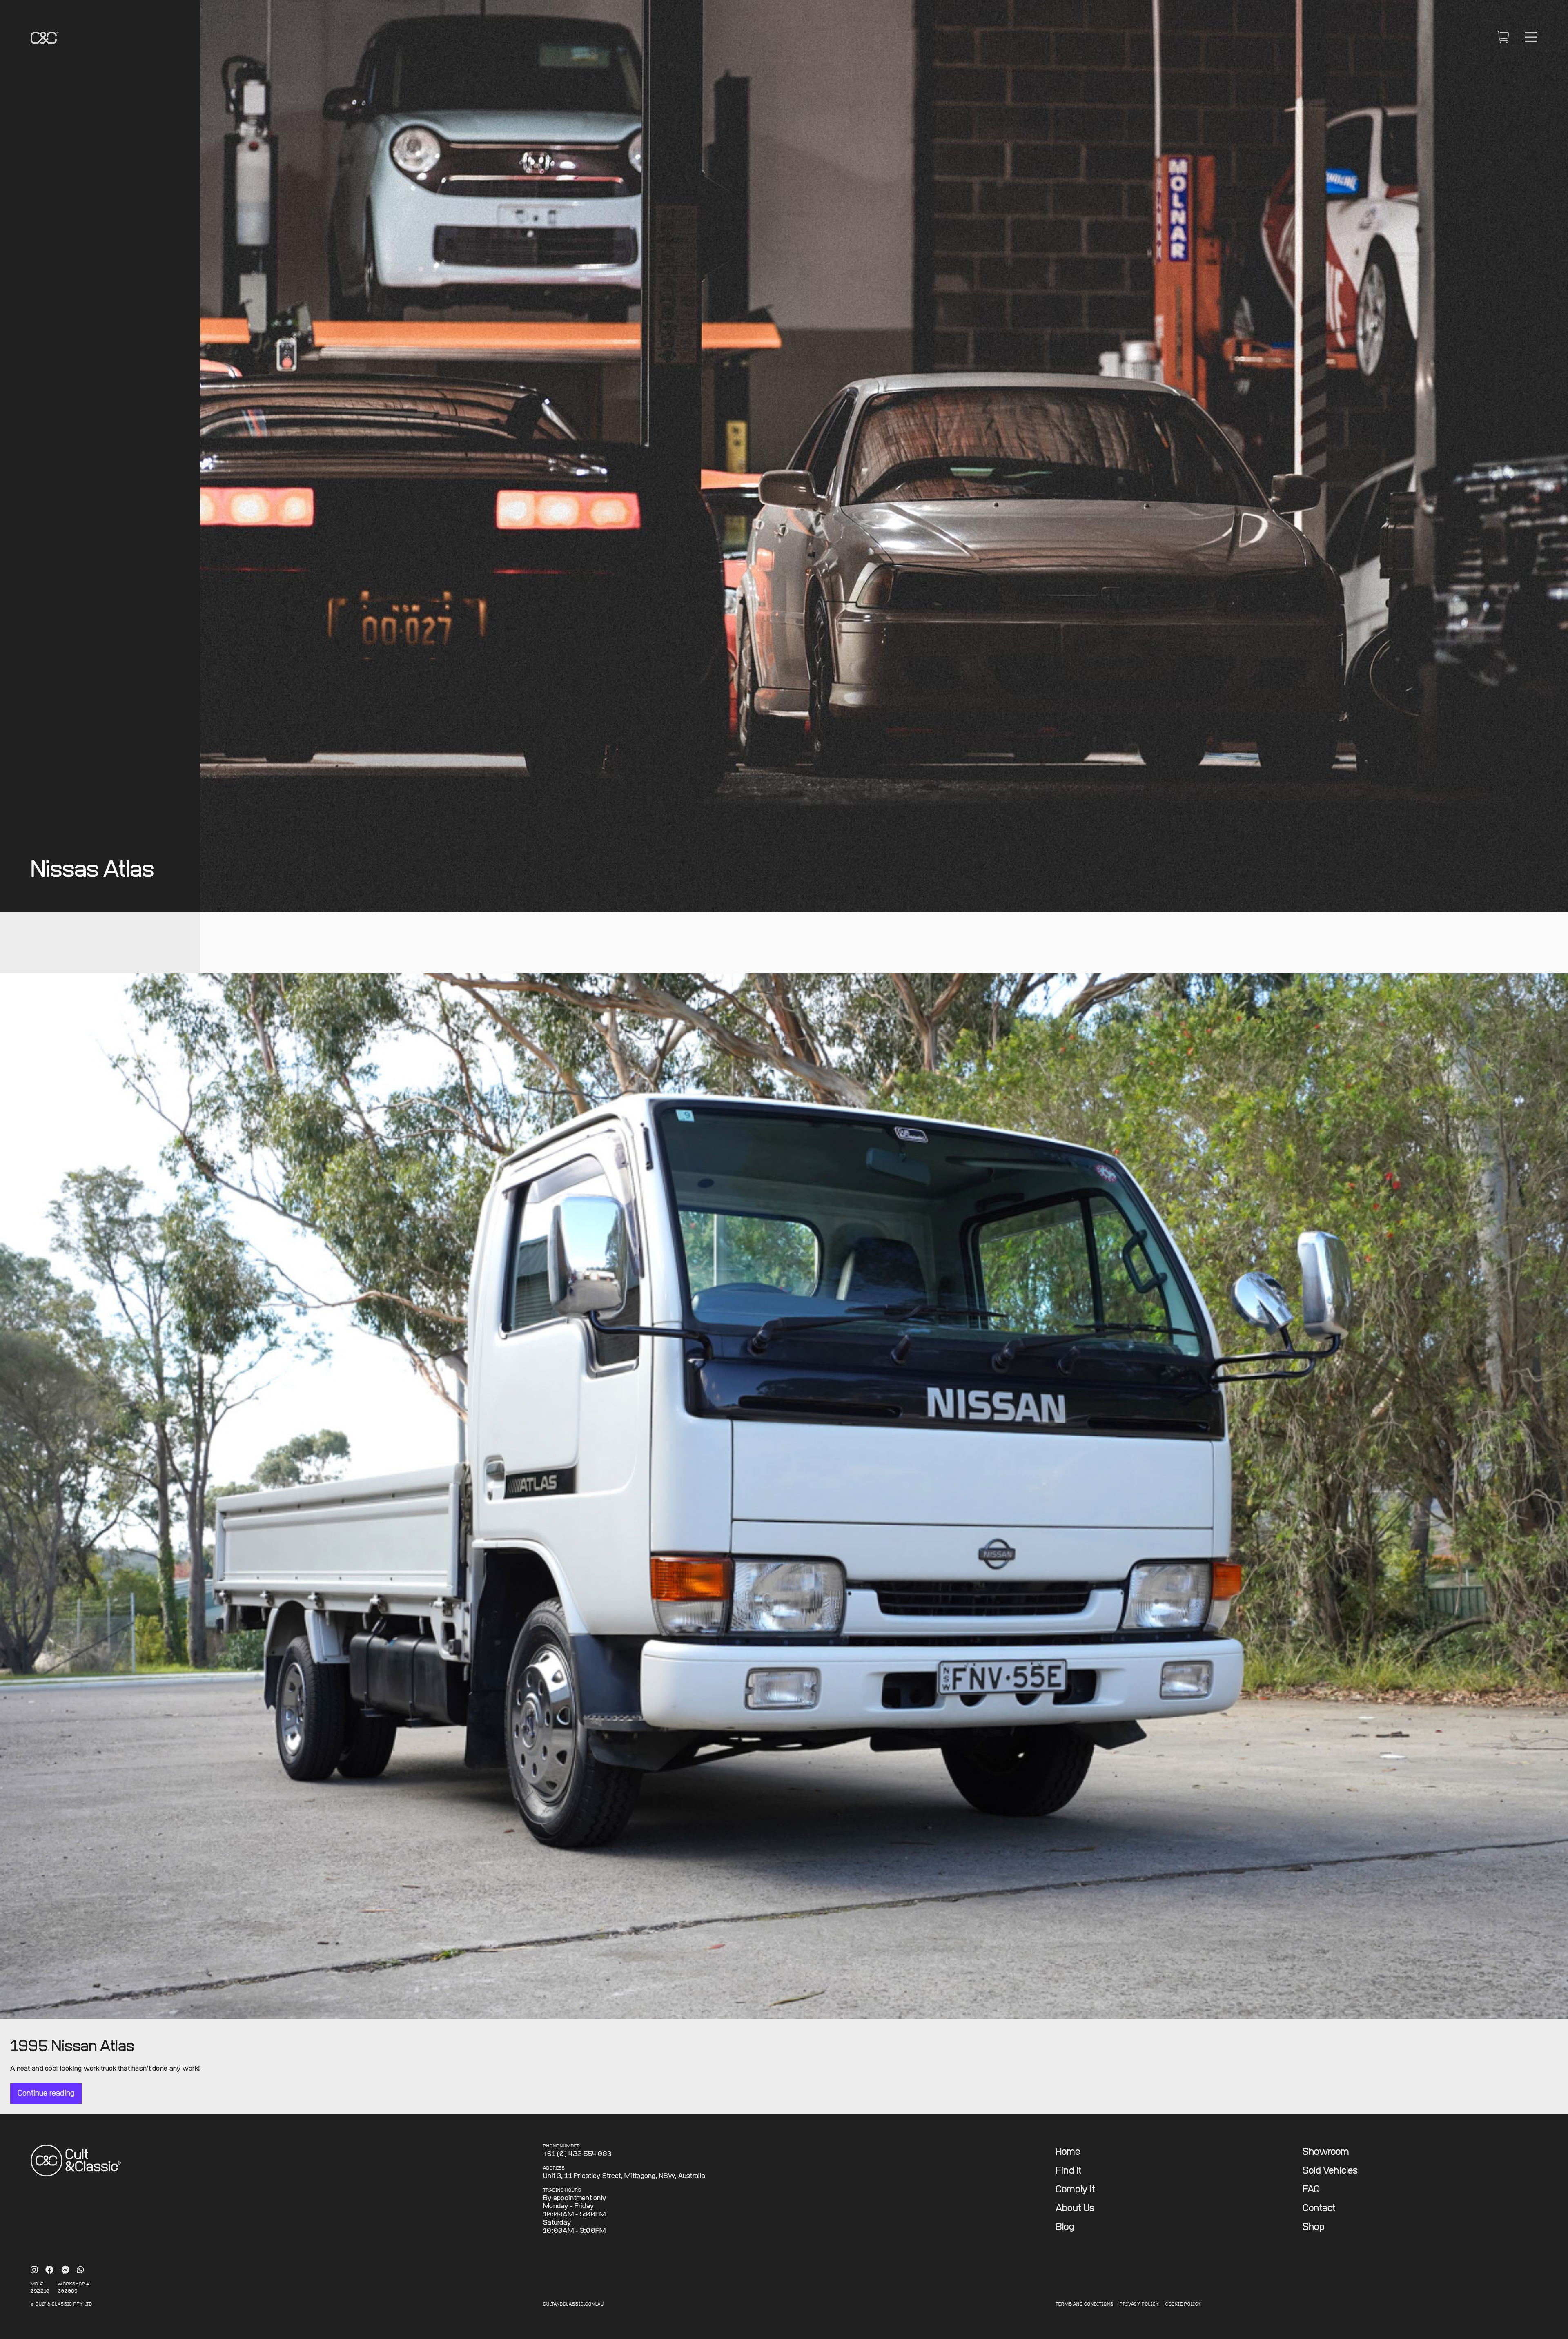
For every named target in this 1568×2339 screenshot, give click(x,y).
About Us (1075, 2209)
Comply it (1075, 2190)
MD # (37, 2284)
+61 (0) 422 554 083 (577, 2154)
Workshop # (74, 2284)
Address (554, 2168)
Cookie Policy (1184, 2304)
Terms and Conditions (1085, 2304)
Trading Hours (562, 2191)
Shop (1314, 2227)
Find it (1069, 2171)
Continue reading (46, 2093)
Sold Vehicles (1330, 2171)
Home (1068, 2152)
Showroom (1326, 2152)
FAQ (1311, 2190)
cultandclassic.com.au (574, 2304)
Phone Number (562, 2146)
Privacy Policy (1139, 2304)
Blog (1065, 2227)
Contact (1319, 2209)
